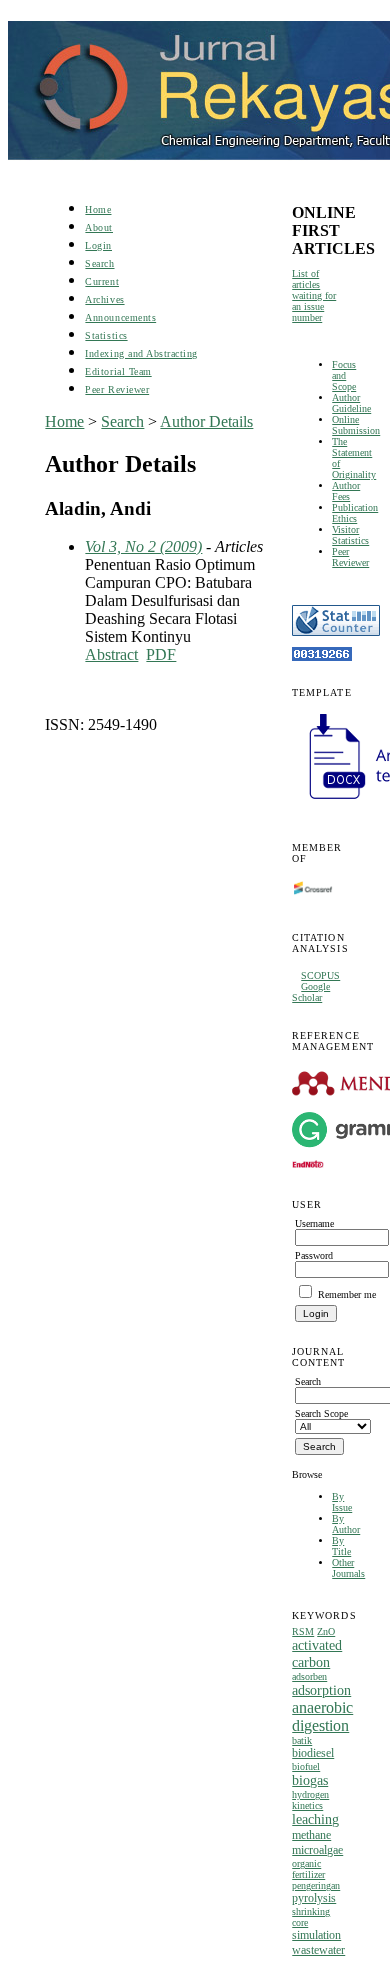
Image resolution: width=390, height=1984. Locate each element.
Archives (104, 299)
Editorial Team (118, 371)
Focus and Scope (344, 375)
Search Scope (321, 1413)
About (99, 227)
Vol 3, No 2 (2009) (143, 546)
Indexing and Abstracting (141, 353)
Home (98, 209)
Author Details (206, 421)
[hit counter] (322, 657)
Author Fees (346, 491)
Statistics (106, 335)
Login (98, 245)
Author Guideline (351, 403)
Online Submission (356, 425)
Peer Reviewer (350, 557)
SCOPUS (320, 975)
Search (99, 263)
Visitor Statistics (350, 535)
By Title (341, 1546)
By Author (346, 1524)
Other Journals (348, 1568)
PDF (161, 654)
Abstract (111, 654)
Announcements (120, 317)
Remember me (347, 1294)
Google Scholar (311, 992)
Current (102, 281)
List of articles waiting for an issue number (314, 295)
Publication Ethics (355, 513)
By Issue (342, 1502)
